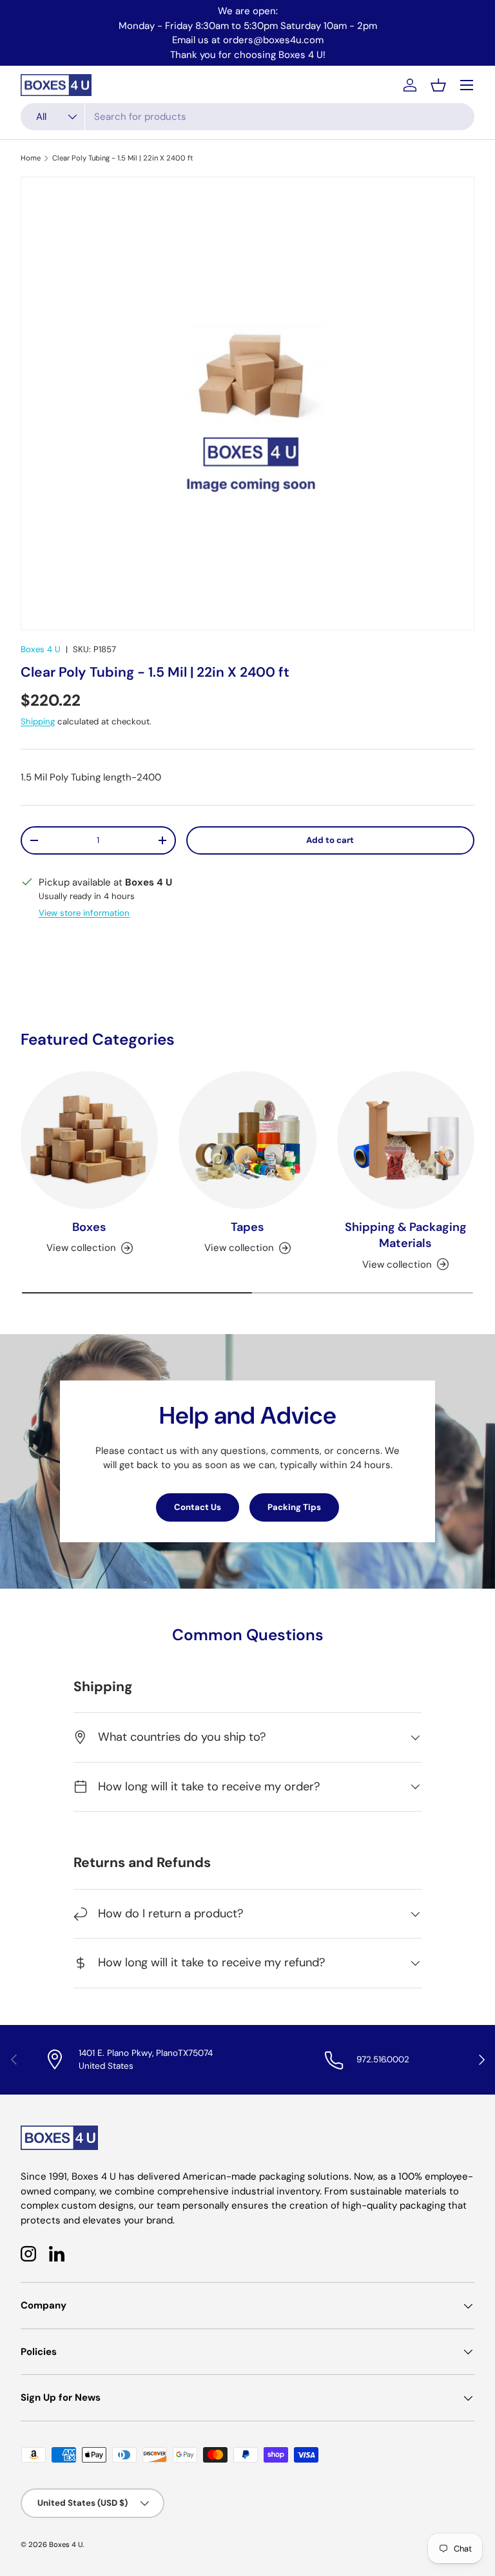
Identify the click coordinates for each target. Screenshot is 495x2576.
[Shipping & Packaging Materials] (406, 1140)
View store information (84, 913)
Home (31, 158)
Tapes (247, 1227)
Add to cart (330, 840)
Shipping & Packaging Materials (406, 1235)
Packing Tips (294, 1507)
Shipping (38, 721)
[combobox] (247, 117)
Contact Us (198, 1507)
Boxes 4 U (41, 649)
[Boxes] (89, 1140)
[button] (438, 85)
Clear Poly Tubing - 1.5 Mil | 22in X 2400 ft (123, 158)
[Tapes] (247, 1140)
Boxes (89, 1227)
